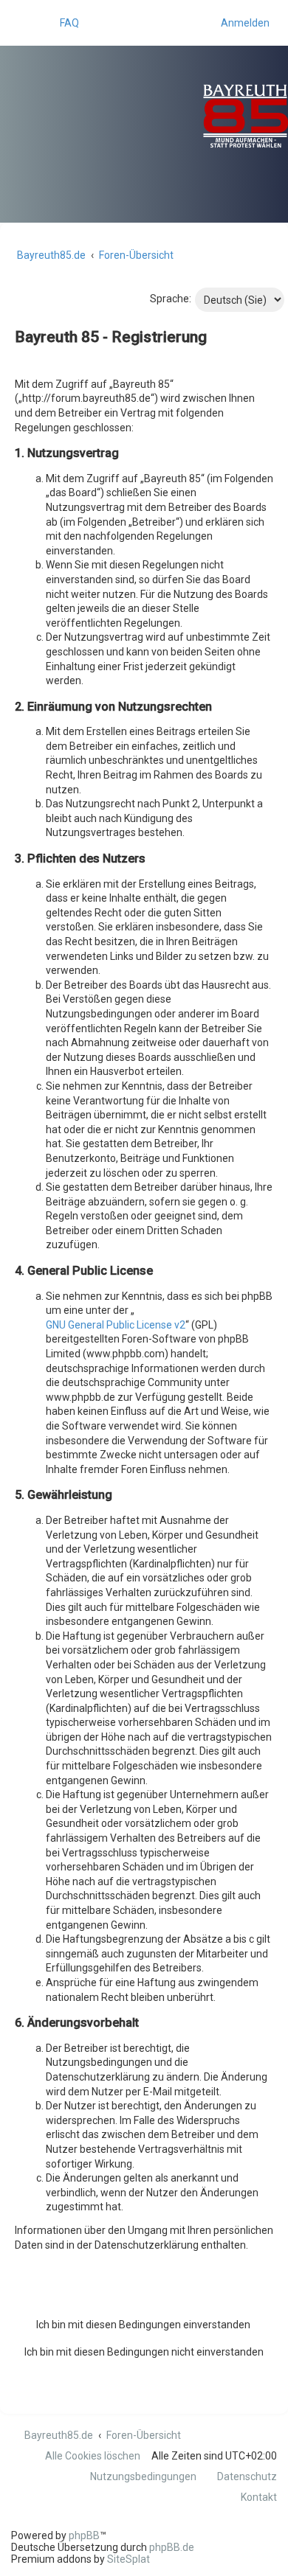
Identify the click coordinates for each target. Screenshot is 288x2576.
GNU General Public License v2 (116, 1325)
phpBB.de (172, 2547)
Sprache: (171, 299)
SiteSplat (128, 2559)
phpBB (84, 2535)
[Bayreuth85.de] (196, 116)
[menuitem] (63, 23)
